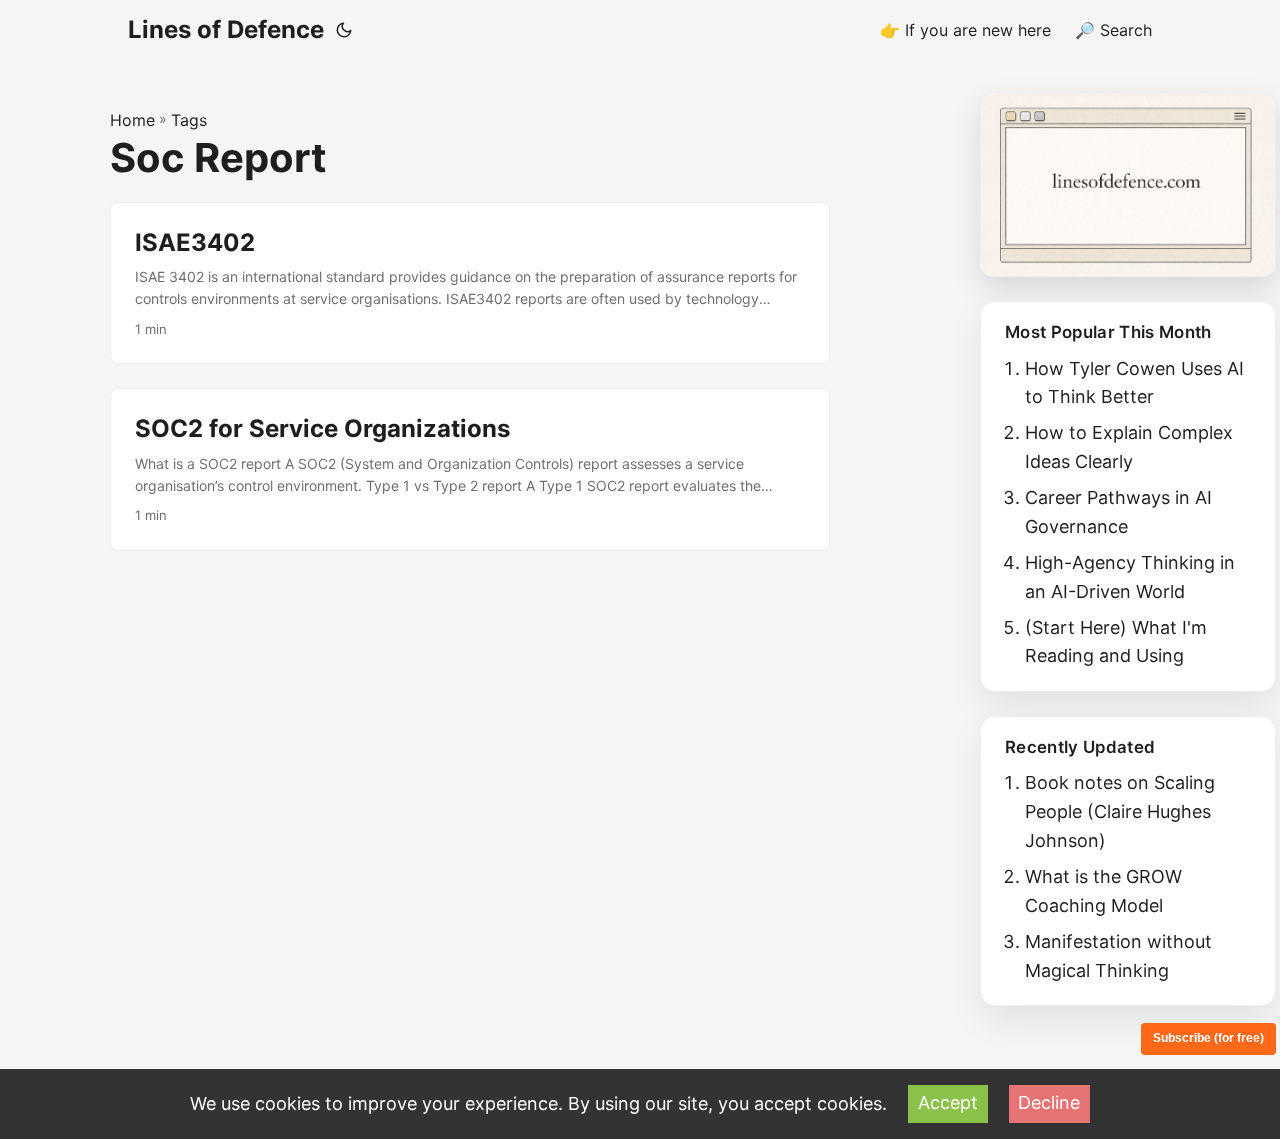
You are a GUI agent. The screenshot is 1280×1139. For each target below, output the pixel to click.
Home (132, 120)
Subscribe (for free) (1208, 1038)
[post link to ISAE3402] (470, 283)
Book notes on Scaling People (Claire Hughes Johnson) (1120, 811)
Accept (948, 1102)
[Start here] (1128, 184)
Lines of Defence (226, 29)
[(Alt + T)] (344, 30)
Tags (189, 120)
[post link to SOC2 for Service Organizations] (470, 469)
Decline (1049, 1102)
